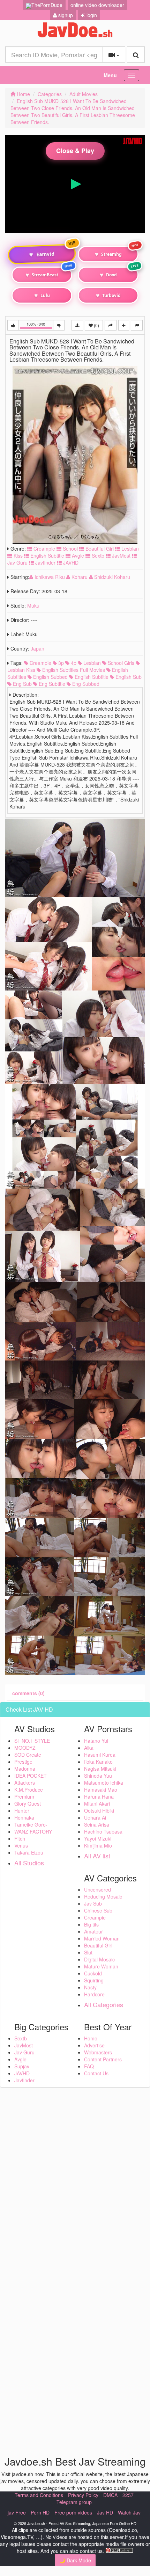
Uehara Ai (95, 1817)
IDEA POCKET (31, 1776)
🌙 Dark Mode (75, 2560)
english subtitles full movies (73, 670)
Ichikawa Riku (50, 577)
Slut (88, 1952)
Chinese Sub (98, 1910)
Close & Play (75, 151)
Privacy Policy (83, 2495)
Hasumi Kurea (100, 1755)
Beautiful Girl (99, 549)
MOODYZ (25, 1748)
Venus (21, 1845)
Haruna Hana (99, 1797)
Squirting (94, 1980)
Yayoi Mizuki (98, 1838)
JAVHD (70, 563)
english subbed (50, 677)
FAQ (89, 2066)
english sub (128, 677)
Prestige (23, 1762)
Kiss (17, 556)
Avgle (77, 556)
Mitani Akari (97, 1804)
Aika (89, 1748)
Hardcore (94, 1994)
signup (65, 15)
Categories (50, 94)
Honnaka (24, 1817)
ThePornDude (47, 5)
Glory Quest (28, 1804)
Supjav (22, 2066)
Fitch (20, 1838)
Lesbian (129, 549)
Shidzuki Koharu (111, 577)
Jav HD (105, 2512)
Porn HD (40, 2512)
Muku (33, 605)
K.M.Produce (29, 1790)
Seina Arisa (97, 1824)
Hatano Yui (96, 1741)
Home (23, 94)
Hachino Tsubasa (103, 1831)
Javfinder (45, 563)
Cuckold (93, 1973)
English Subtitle (47, 556)
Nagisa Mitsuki (100, 1769)
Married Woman (102, 1938)
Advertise (94, 2045)
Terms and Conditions (39, 2495)
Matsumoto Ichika (104, 1783)
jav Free (17, 2512)
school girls (120, 663)
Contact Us (96, 2073)
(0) (96, 325)
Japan (37, 648)
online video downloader (97, 5)
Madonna (25, 1769)
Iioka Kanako (98, 1762)
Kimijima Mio (98, 1845)
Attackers (25, 1783)
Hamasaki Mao (101, 1790)
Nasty (90, 1987)
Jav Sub (93, 1903)
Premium (24, 1797)
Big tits (91, 1924)
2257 (128, 2495)
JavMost (121, 556)
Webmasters (98, 2052)
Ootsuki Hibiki (99, 1811)
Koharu (80, 577)
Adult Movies (84, 94)
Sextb (97, 556)
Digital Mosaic (99, 1959)
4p (73, 663)
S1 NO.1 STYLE (32, 1741)
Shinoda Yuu (98, 1776)
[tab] (28, 1693)
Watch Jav (129, 2512)
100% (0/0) (40, 326)
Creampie (44, 549)
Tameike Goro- (31, 1824)
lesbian (91, 663)
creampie (40, 663)
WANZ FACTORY (33, 1831)
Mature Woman (101, 1966)
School (70, 549)
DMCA (110, 2495)
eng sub (22, 684)
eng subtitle (51, 684)
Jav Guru (24, 2052)
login (91, 15)
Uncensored (97, 1889)
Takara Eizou (29, 1852)
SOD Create (28, 1755)
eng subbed (85, 684)
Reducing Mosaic (103, 1896)
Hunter (22, 1811)
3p (60, 663)
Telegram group (74, 2502)
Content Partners (103, 2059)
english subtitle (91, 677)
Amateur (93, 1931)
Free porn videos (73, 2512)
